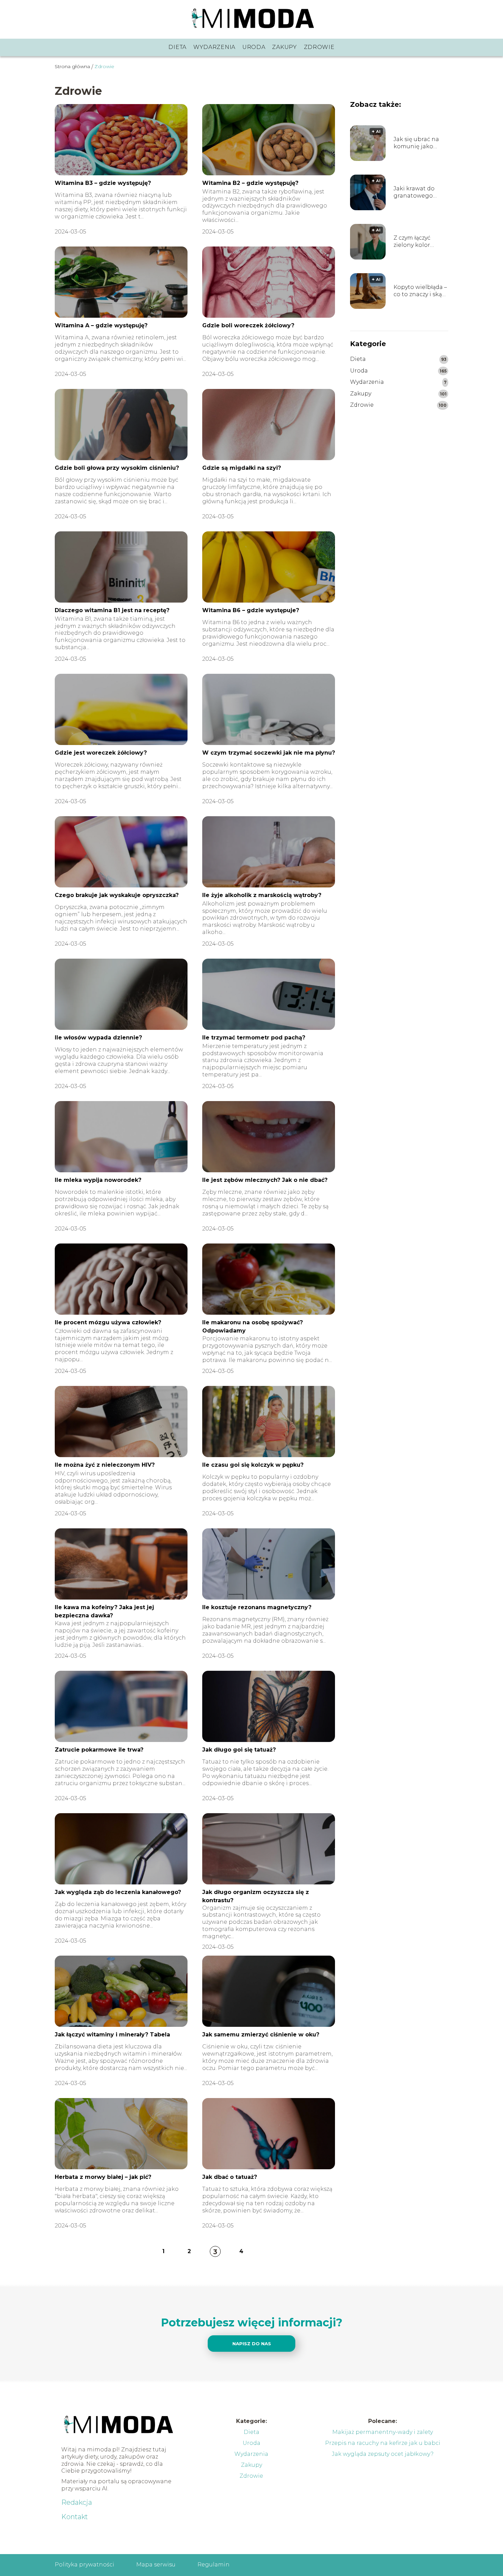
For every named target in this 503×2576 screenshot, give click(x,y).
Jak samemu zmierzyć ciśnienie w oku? (261, 2035)
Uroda (254, 47)
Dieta (177, 47)
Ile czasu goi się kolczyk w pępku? (253, 1465)
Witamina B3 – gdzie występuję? (103, 183)
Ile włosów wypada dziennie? (98, 1038)
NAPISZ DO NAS (252, 2344)
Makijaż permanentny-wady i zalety (383, 2432)
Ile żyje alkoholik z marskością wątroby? (262, 895)
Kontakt (75, 2517)
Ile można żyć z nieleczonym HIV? (105, 1465)
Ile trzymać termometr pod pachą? (254, 1038)
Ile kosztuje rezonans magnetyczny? (257, 1607)
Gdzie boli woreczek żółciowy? (248, 325)
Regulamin (214, 2565)
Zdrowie (319, 47)
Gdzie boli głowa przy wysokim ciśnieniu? (117, 468)
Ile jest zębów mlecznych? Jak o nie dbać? (265, 1180)
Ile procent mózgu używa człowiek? (108, 1322)
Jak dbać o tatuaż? (230, 2177)
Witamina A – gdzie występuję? (101, 325)
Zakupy (284, 47)
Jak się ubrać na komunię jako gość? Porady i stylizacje (416, 143)
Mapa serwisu (156, 2565)
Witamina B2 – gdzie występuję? (250, 183)
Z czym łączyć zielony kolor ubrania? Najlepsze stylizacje (421, 242)
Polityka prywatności (85, 2565)
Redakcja (77, 2502)
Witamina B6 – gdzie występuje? (251, 610)
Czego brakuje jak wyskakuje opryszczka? (117, 895)
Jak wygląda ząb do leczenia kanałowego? (118, 1892)
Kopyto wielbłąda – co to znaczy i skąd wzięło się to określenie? (420, 291)
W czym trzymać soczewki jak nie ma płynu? (269, 753)
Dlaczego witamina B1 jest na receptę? (112, 610)
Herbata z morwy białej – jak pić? (103, 2177)
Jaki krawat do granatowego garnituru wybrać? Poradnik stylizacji (420, 192)
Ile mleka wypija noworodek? (98, 1180)
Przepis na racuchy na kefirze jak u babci (383, 2443)
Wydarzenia (214, 47)
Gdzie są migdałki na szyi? (242, 468)
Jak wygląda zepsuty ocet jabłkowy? (383, 2454)
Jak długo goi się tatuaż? (239, 1750)
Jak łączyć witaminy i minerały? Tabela (112, 2035)
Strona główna (72, 66)
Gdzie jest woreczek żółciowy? (101, 753)
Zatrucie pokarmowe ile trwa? (99, 1750)
